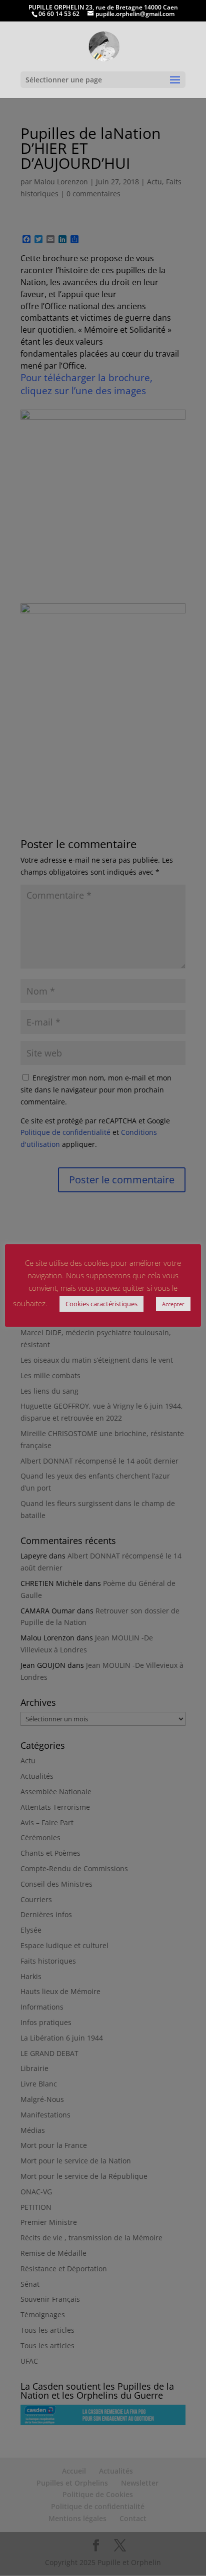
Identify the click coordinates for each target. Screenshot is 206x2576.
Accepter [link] (173, 1304)
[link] (104, 46)
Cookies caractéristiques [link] (101, 1304)
